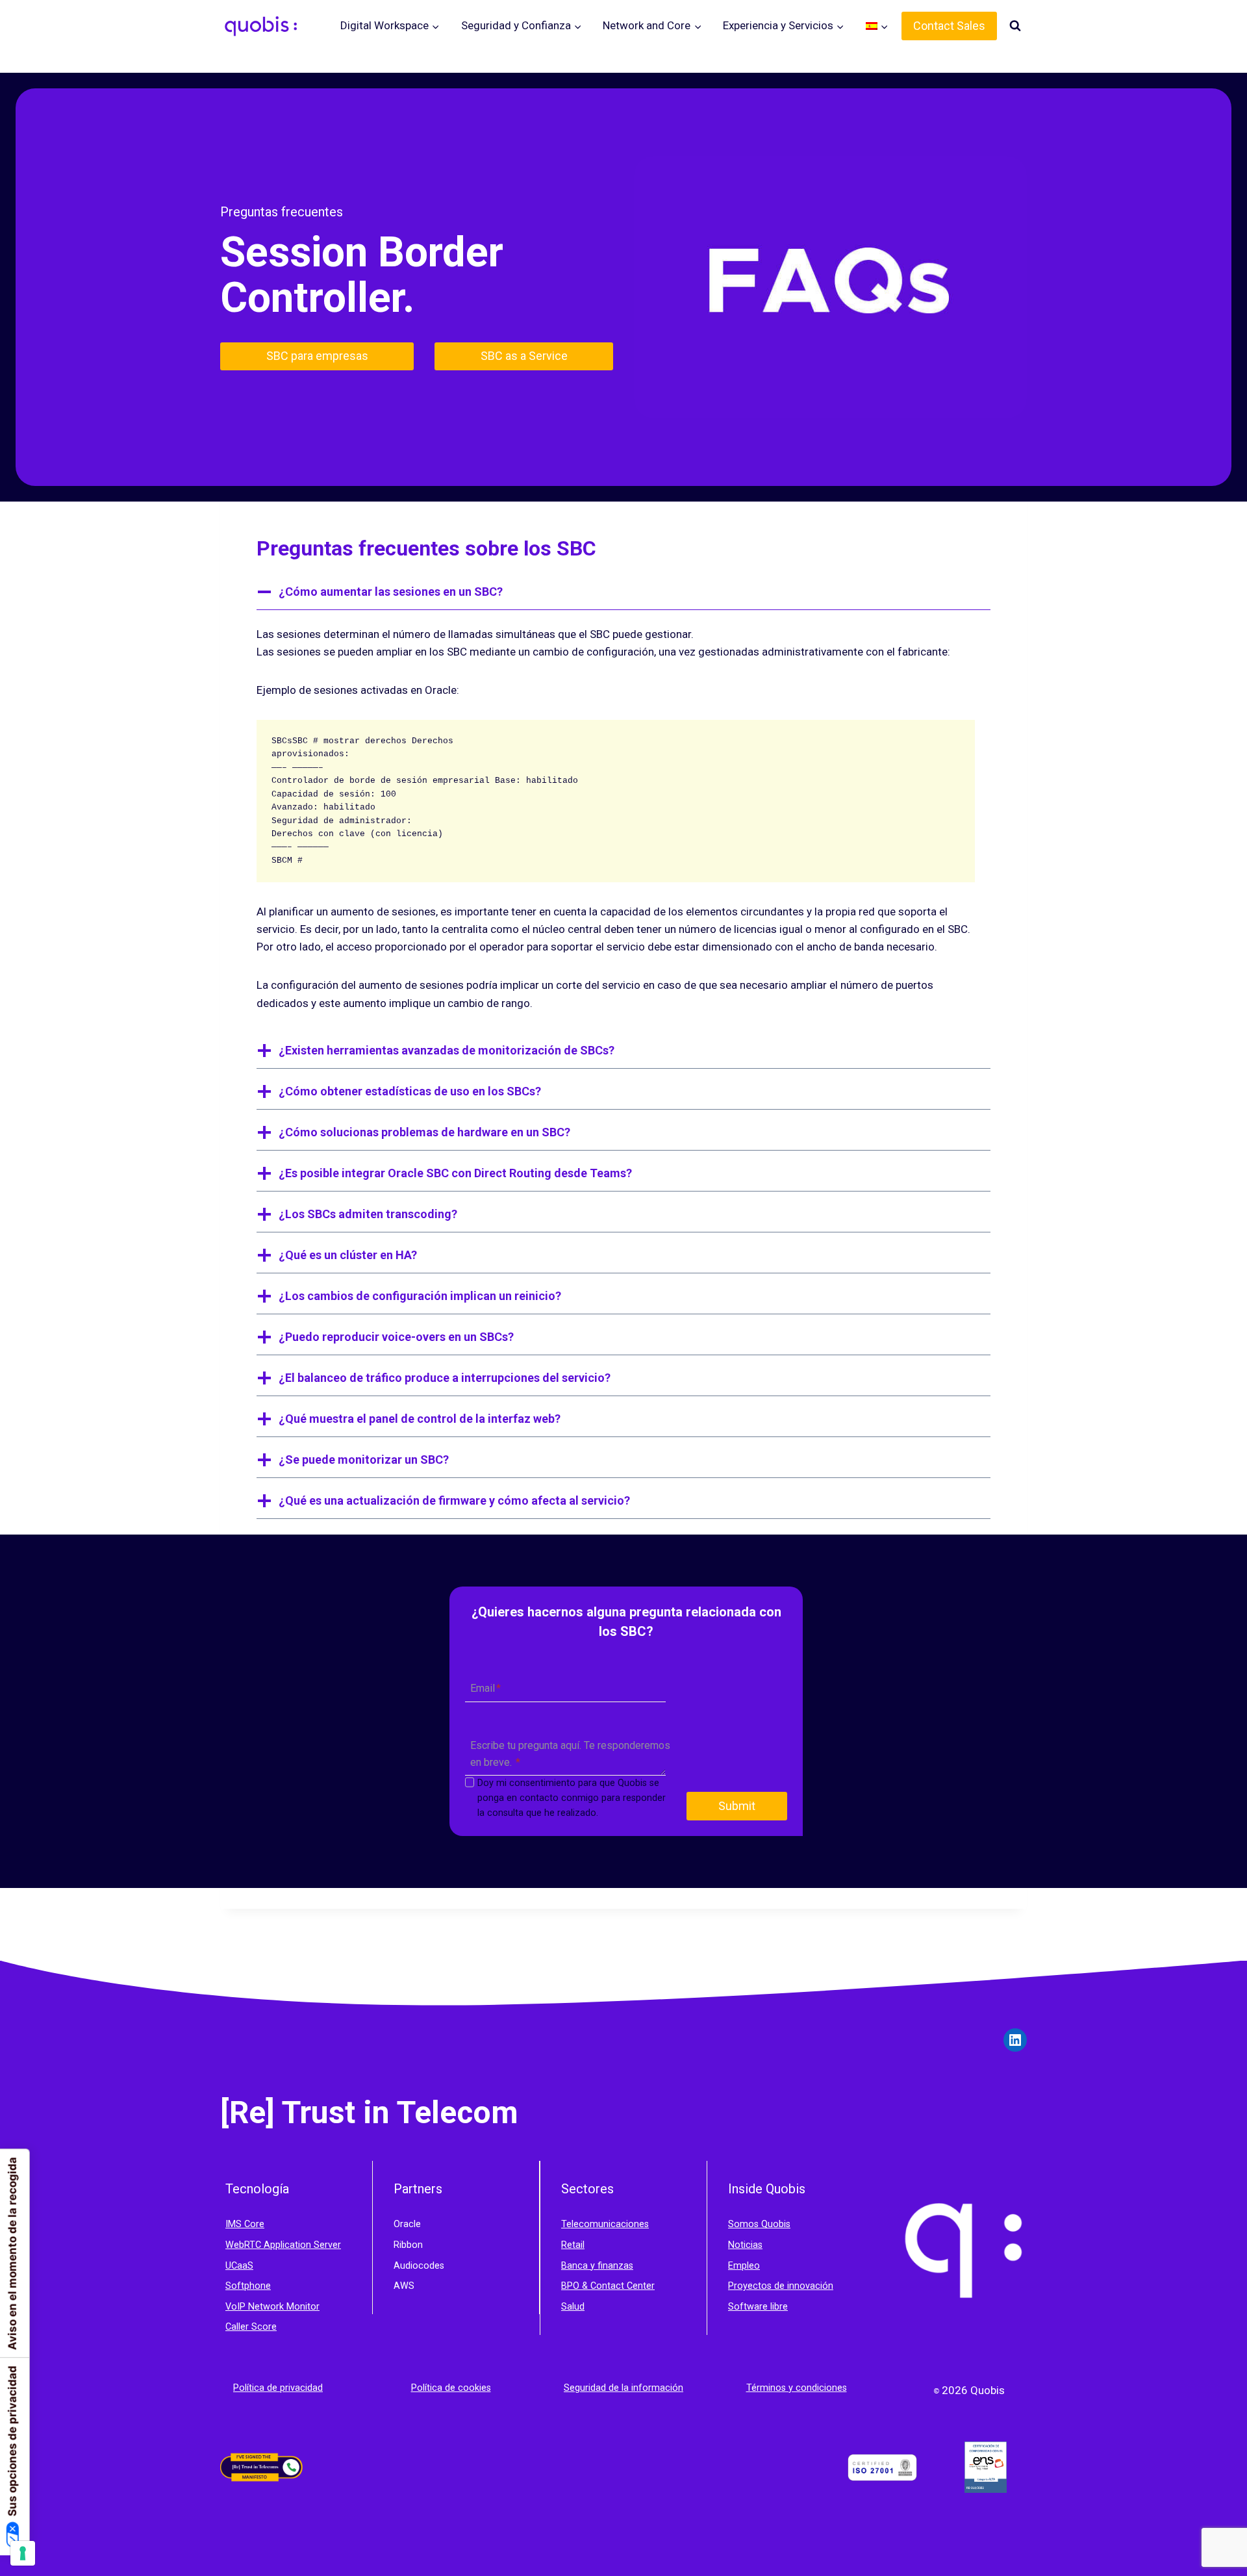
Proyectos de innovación (781, 2286)
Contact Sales (949, 26)
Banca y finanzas (597, 2266)
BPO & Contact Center (608, 2286)
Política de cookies (451, 2388)
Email (485, 1689)
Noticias (745, 2245)
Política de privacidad (278, 2388)
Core (254, 2224)
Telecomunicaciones (605, 2224)
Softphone (248, 2286)
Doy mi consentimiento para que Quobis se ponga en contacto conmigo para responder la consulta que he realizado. (572, 1798)
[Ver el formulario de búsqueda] (1015, 26)
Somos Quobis (759, 2224)
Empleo (744, 2266)
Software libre (758, 2307)
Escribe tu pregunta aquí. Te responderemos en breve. (570, 1754)
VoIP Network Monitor (272, 2307)
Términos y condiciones (797, 2388)
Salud (573, 2307)
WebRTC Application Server (283, 2245)
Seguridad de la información (623, 2388)
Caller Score (251, 2327)
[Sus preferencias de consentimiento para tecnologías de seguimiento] (23, 2553)
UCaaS (239, 2266)
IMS (235, 2224)
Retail (573, 2245)
